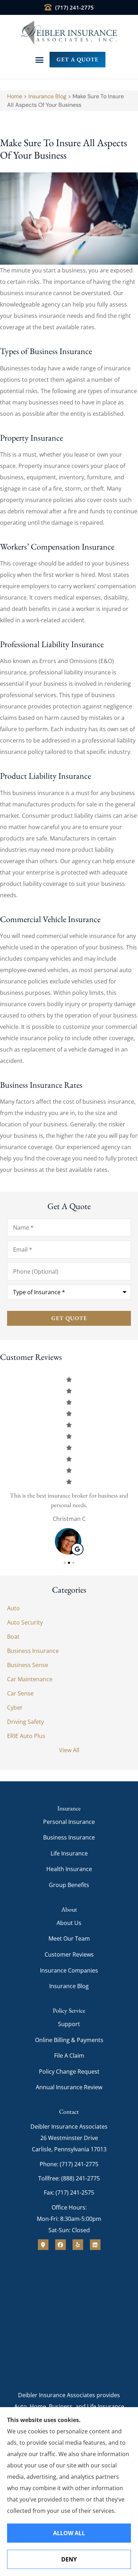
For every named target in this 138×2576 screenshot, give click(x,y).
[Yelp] (78, 2245)
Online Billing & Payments (69, 2040)
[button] (39, 60)
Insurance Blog (47, 96)
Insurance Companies (69, 1970)
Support (69, 2024)
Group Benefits (69, 1885)
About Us (69, 1923)
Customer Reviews (69, 1954)
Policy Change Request (69, 2072)
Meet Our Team (69, 1938)
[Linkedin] (95, 2245)
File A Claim (69, 2056)
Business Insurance (69, 1837)
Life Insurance (69, 1853)
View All (69, 1750)
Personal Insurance (69, 1822)
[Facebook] (61, 2245)
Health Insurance (69, 1869)
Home (15, 96)
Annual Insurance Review (69, 2087)
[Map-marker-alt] (43, 2245)
